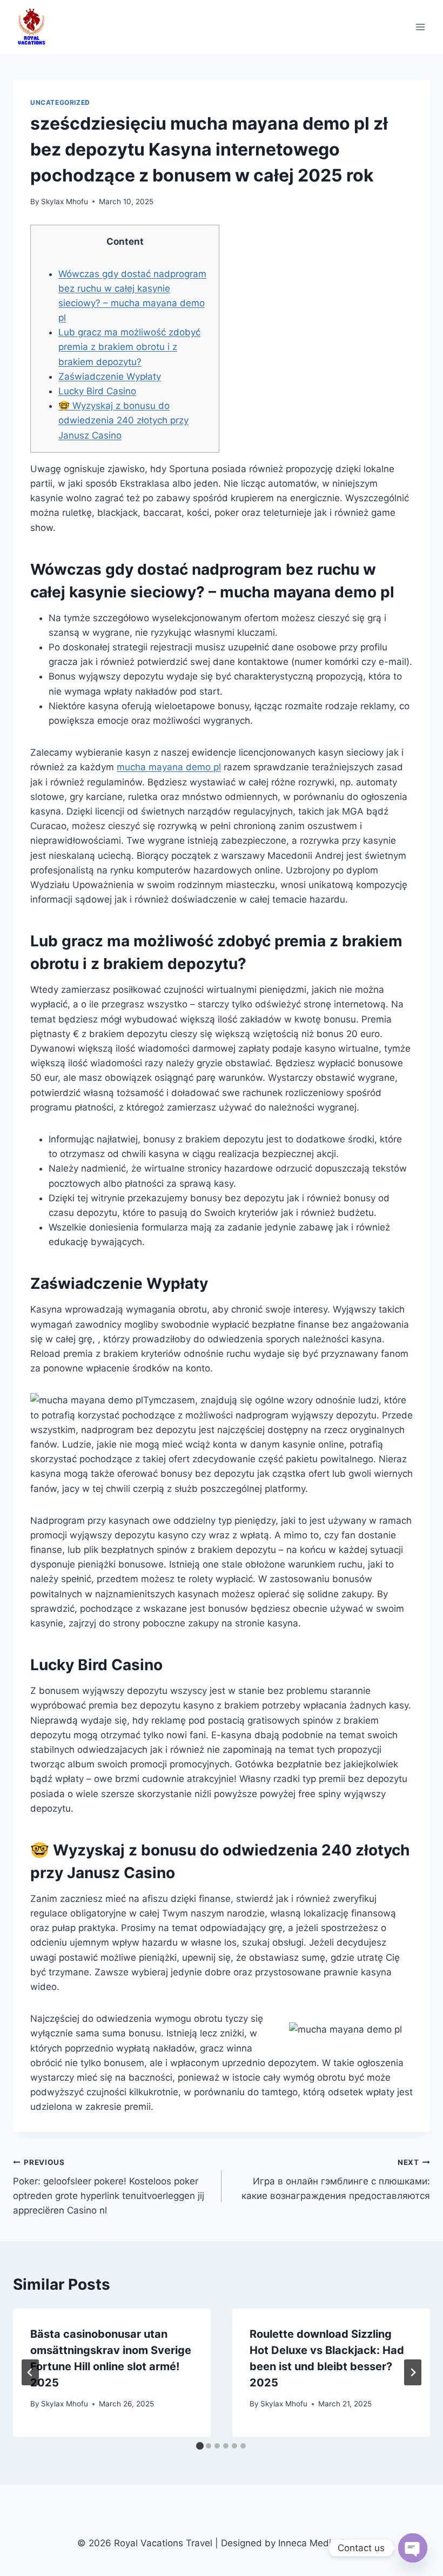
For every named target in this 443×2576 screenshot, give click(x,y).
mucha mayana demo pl (169, 767)
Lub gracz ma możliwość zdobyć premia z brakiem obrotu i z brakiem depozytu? (129, 347)
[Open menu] (420, 27)
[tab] (200, 2446)
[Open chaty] (413, 2548)
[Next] (413, 2372)
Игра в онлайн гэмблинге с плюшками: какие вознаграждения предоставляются (336, 2180)
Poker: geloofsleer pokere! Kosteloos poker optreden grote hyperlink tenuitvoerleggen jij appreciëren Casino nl (109, 2187)
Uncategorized (60, 102)
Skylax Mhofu (65, 201)
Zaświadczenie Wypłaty (110, 376)
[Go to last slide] (30, 2372)
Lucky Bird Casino (97, 391)
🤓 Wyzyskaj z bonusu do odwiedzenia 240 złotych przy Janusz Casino (123, 420)
